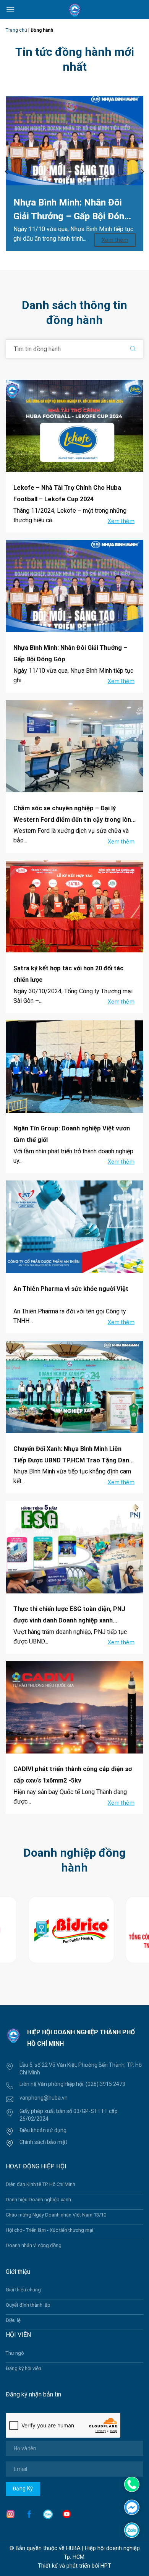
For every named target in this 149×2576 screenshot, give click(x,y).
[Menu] (10, 9)
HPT (106, 2566)
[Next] (142, 172)
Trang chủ (16, 30)
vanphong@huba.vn (44, 2098)
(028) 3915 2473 (105, 2084)
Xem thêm (116, 240)
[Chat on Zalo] (132, 2530)
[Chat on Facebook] (132, 2507)
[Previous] (7, 172)
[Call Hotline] (132, 2484)
